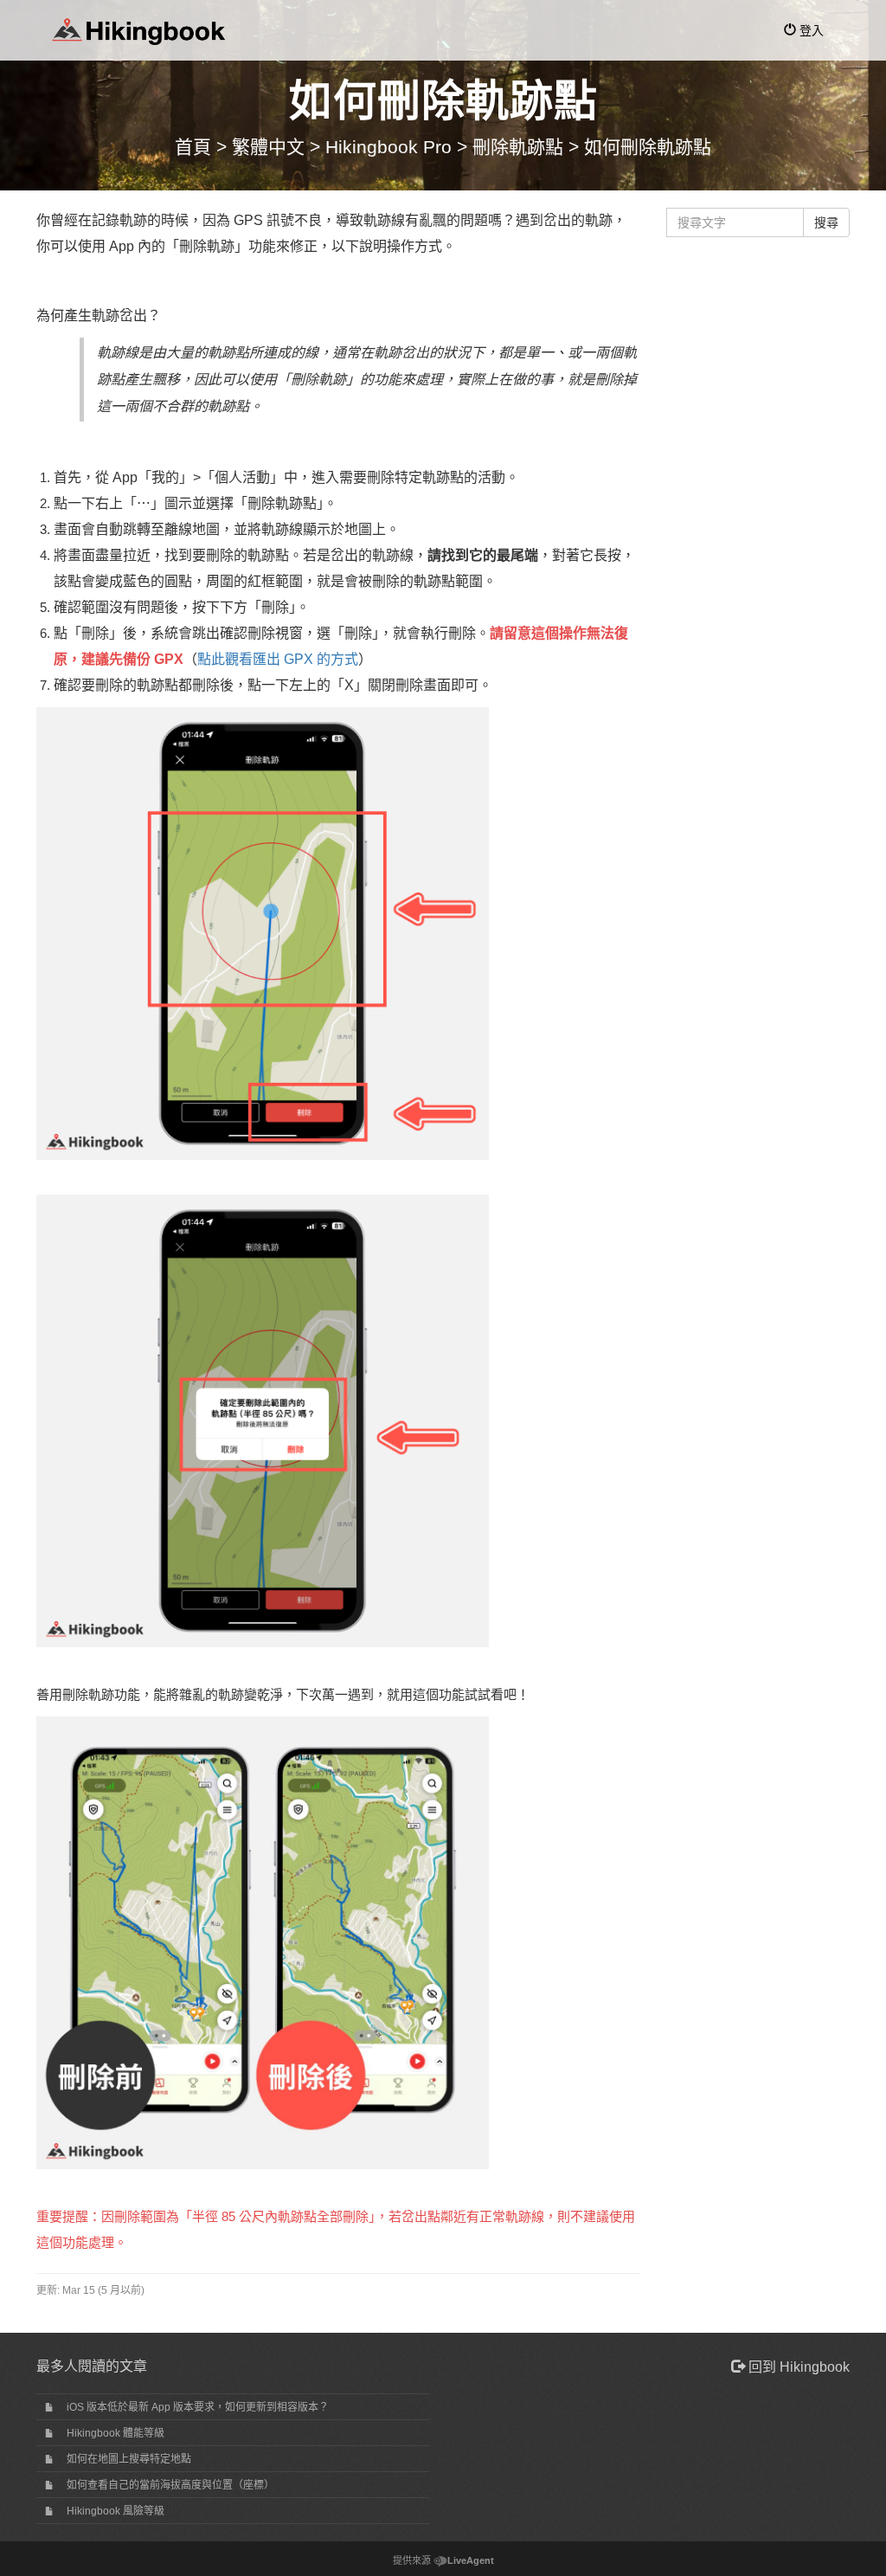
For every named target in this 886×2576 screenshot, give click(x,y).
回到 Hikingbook (797, 2367)
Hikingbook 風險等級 (116, 2511)
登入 (810, 30)
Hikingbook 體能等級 (116, 2433)
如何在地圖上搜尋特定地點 (129, 2459)
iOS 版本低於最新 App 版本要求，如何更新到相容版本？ (198, 2407)
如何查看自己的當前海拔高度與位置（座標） (170, 2485)
